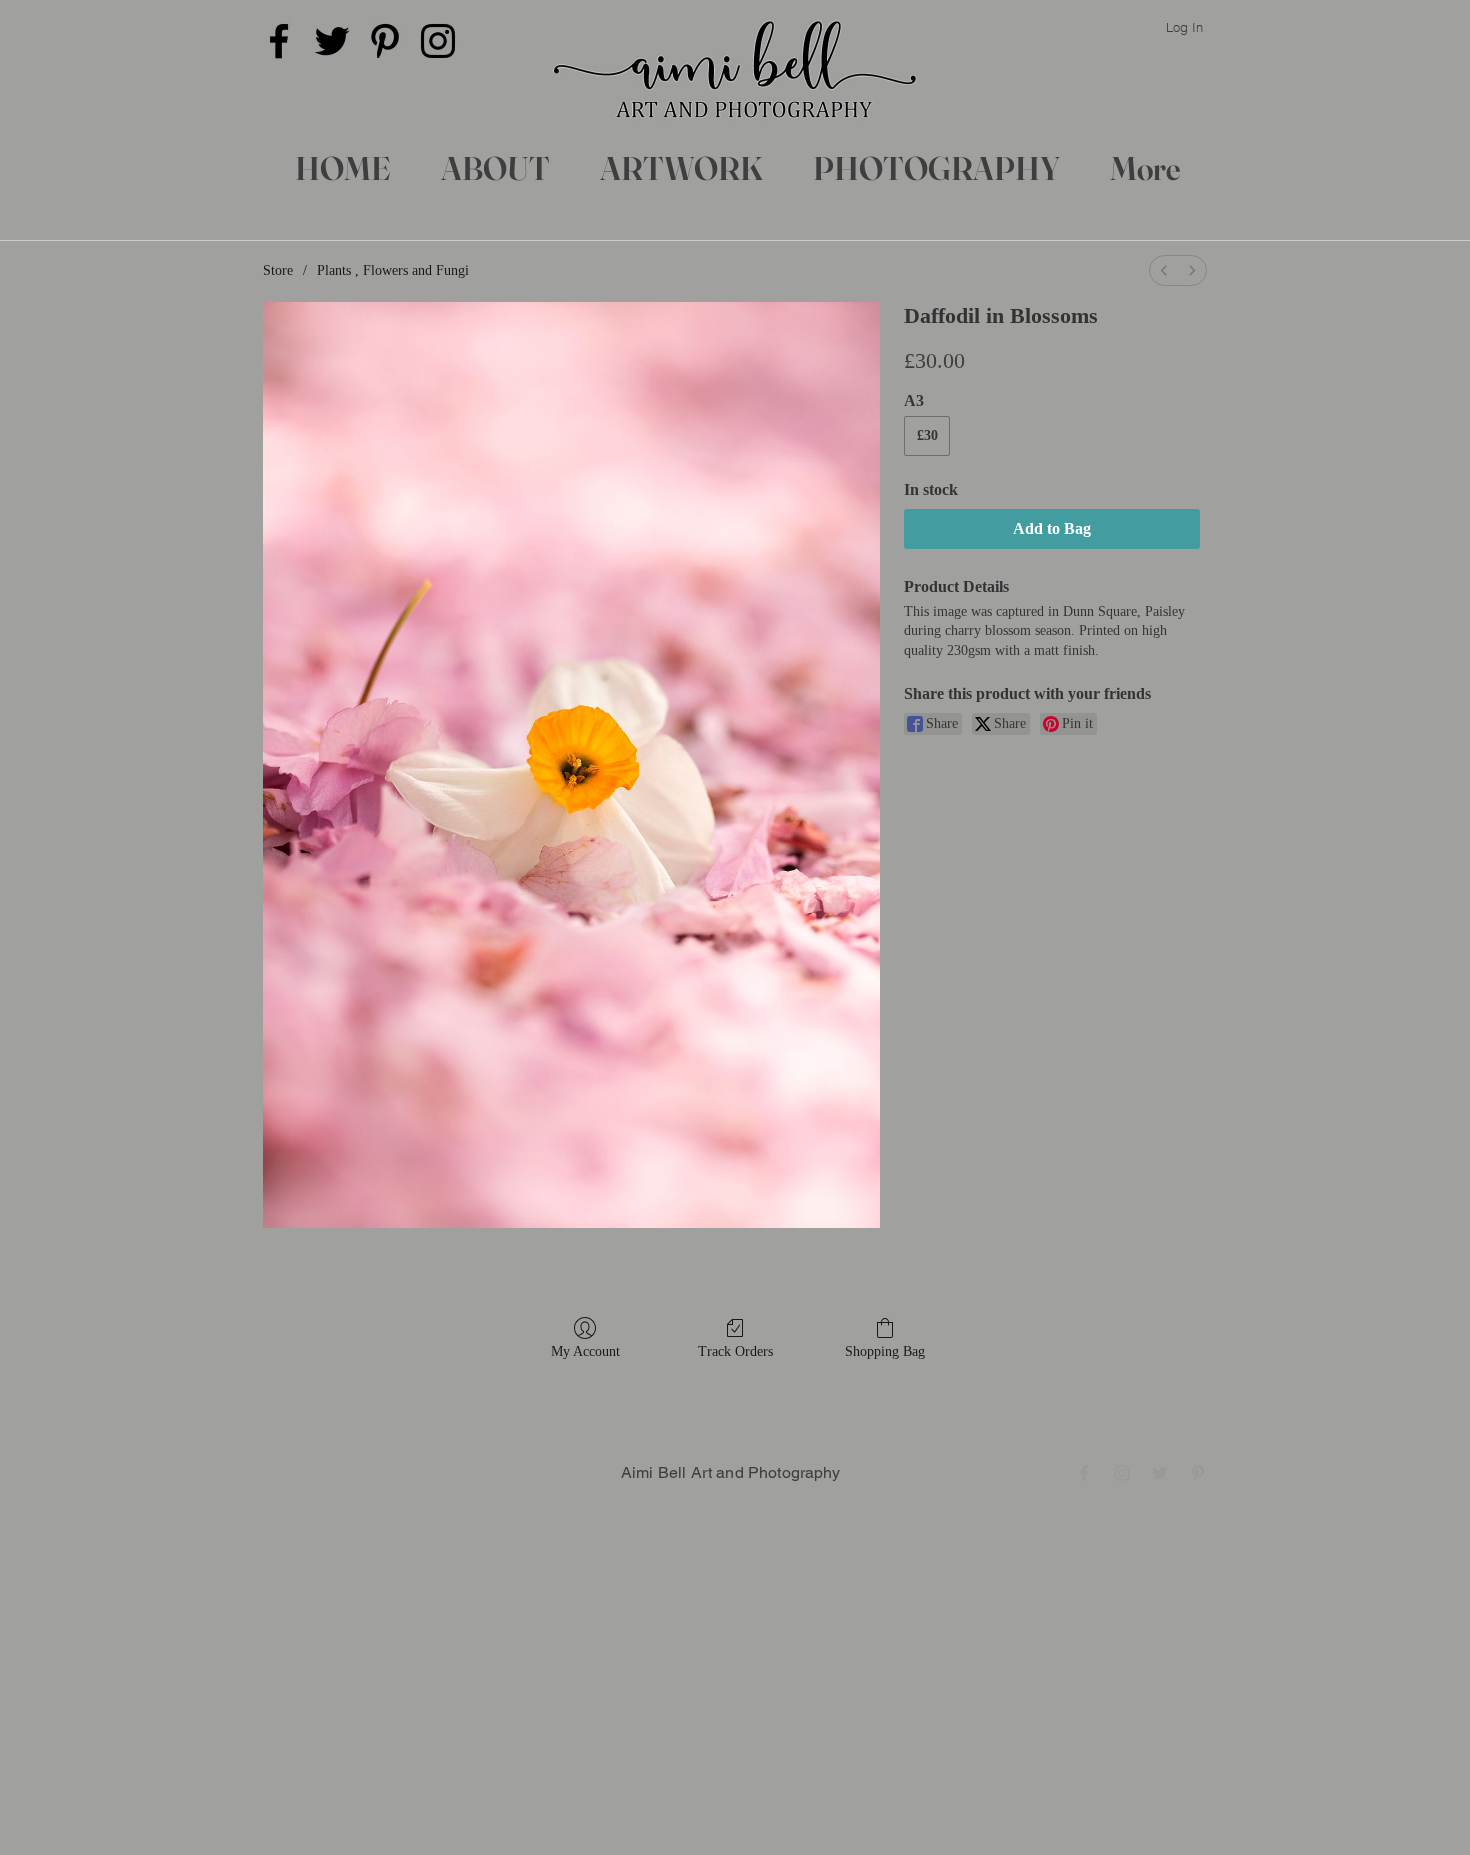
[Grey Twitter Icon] (1160, 1473)
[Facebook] (279, 41)
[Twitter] (332, 41)
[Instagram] (438, 41)
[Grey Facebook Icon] (1084, 1473)
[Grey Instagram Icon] (1122, 1473)
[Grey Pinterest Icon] (1198, 1473)
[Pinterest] (385, 41)
